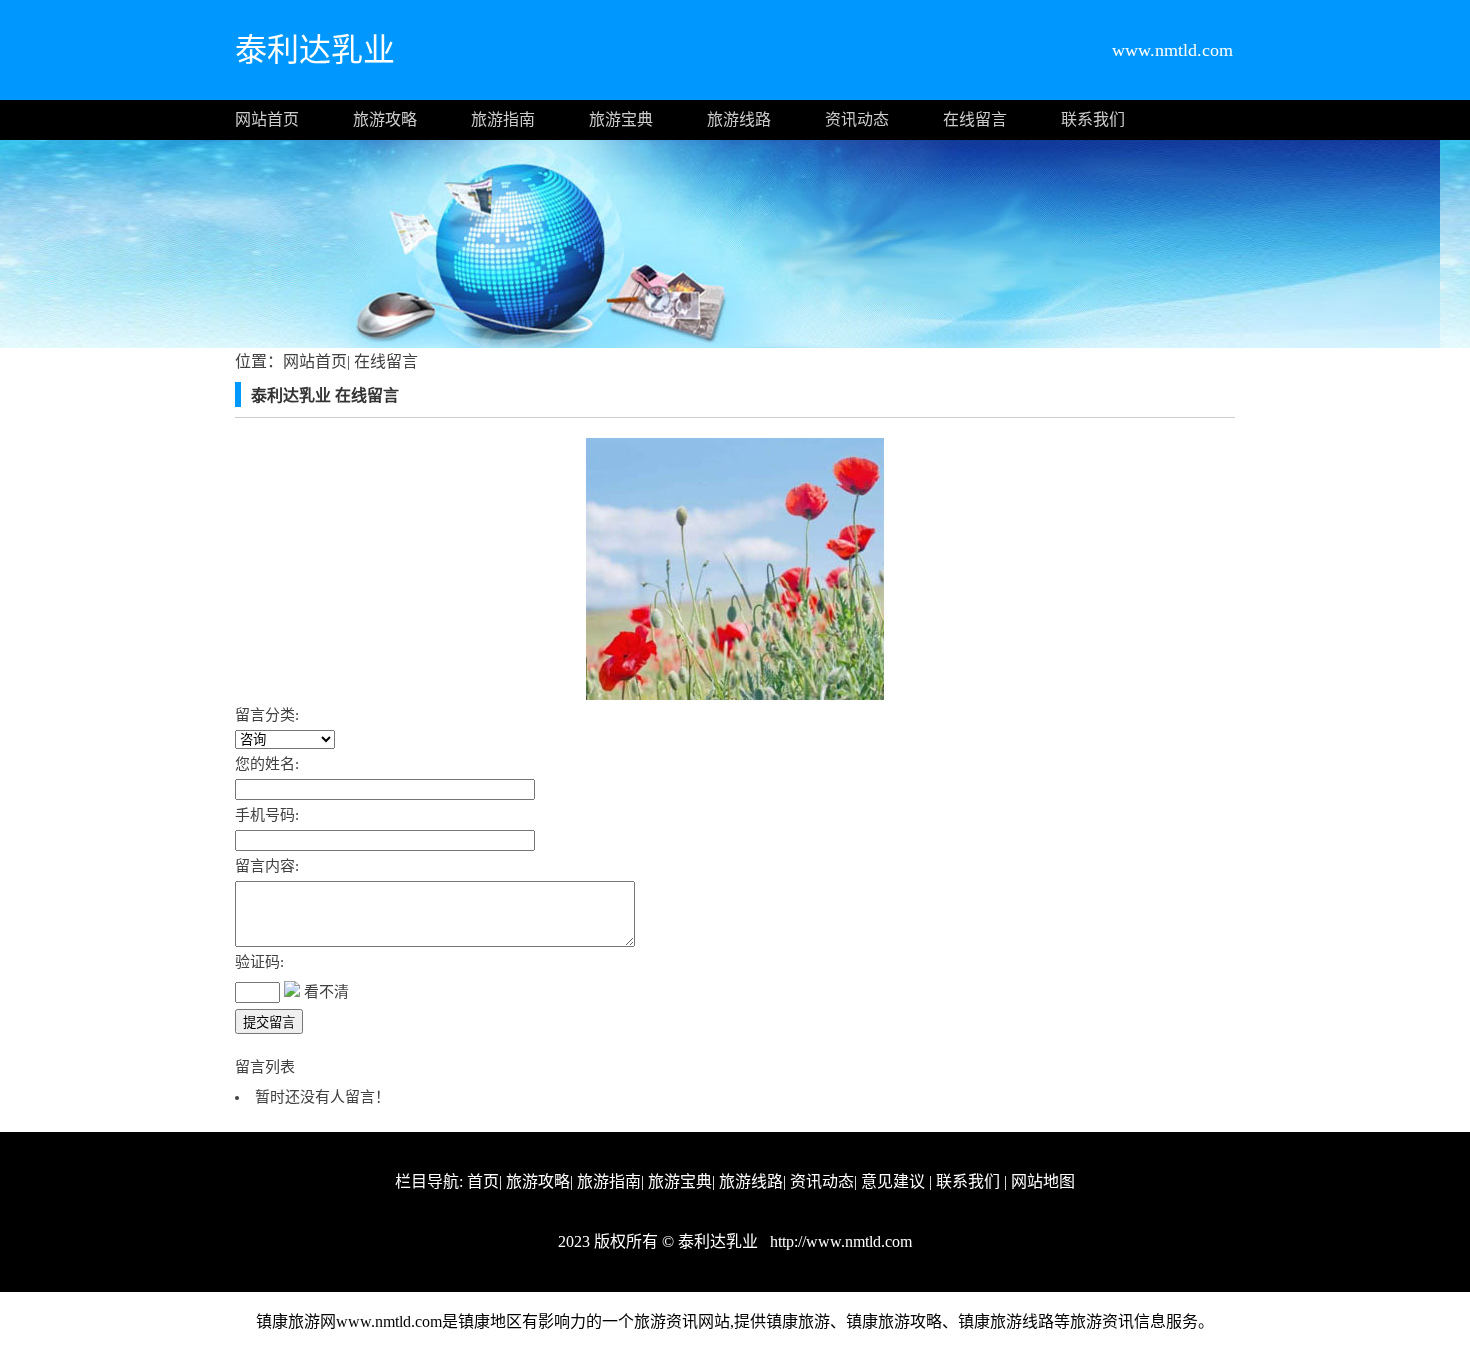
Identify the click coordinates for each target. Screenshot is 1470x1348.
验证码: (259, 962)
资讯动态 (857, 119)
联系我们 (1093, 119)
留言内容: (267, 866)
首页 (483, 1181)
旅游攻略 (385, 119)
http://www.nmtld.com (839, 1241)
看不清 (326, 992)
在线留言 (975, 119)
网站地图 (1043, 1181)
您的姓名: (267, 764)
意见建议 (893, 1181)
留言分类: (267, 715)
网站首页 (267, 119)
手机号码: (267, 815)
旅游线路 (739, 119)
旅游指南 (503, 119)
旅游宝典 (621, 119)
